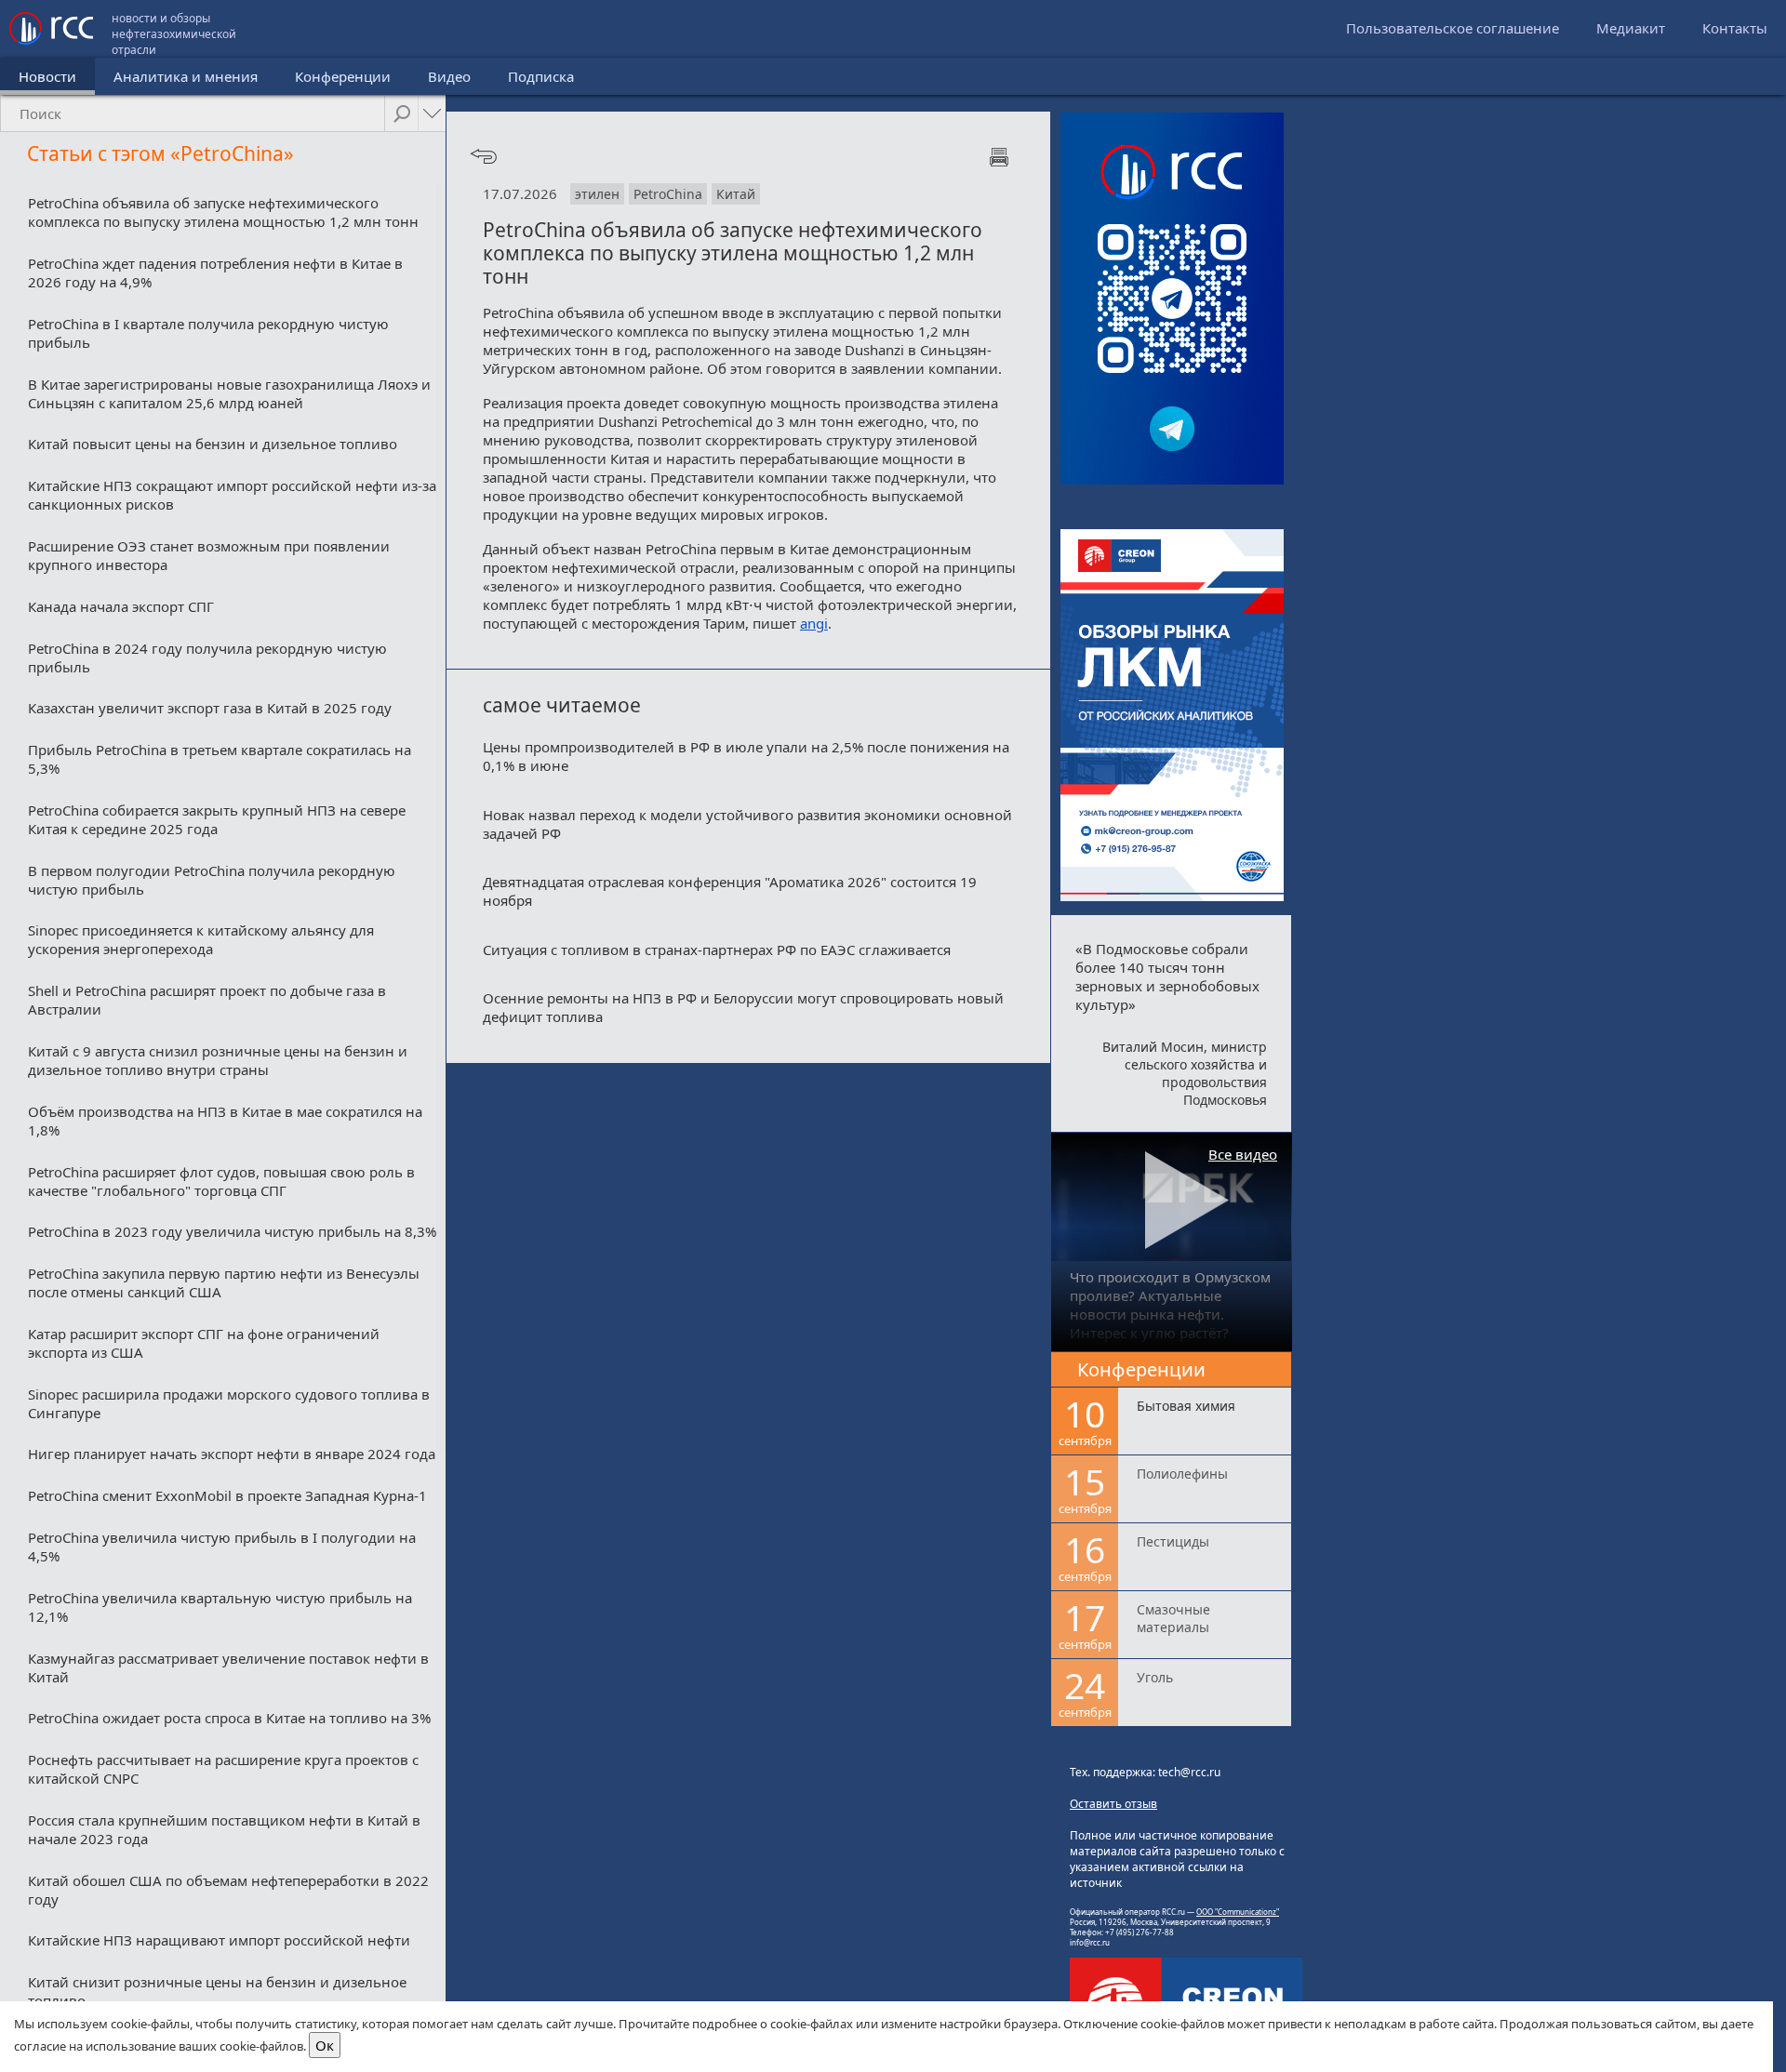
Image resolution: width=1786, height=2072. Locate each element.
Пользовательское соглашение (1453, 28)
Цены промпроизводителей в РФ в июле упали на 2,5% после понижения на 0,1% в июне (746, 756)
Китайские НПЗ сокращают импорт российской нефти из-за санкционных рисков (232, 495)
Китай (736, 194)
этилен (597, 194)
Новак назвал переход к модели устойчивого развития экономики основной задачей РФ (747, 824)
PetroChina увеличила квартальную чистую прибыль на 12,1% (220, 1607)
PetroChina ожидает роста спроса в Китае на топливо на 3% (229, 1718)
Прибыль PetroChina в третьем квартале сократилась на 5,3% (220, 759)
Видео (449, 76)
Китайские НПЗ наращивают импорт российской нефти (219, 1940)
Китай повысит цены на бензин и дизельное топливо (213, 444)
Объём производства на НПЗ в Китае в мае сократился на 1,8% (225, 1121)
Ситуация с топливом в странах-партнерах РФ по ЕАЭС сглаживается (717, 950)
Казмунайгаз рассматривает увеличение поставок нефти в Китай (228, 1667)
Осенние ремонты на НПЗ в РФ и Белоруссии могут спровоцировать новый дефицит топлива (743, 1007)
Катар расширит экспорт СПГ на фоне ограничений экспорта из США (204, 1343)
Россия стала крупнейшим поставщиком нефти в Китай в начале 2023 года (224, 1829)
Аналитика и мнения (186, 76)
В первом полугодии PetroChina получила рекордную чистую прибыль (212, 880)
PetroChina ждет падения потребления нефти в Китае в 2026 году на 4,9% (215, 272)
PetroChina (668, 194)
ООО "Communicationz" (1238, 1912)
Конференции (343, 76)
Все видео (1243, 1154)
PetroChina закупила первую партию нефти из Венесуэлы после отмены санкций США (224, 1282)
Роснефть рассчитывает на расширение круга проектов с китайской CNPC (223, 1769)
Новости (47, 76)
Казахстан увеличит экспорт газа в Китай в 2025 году (210, 708)
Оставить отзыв (1113, 1804)
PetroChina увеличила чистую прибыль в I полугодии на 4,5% (222, 1547)
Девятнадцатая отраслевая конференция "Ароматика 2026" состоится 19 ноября (730, 891)
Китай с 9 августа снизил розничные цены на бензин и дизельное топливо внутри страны (218, 1060)
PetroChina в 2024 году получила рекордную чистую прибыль (207, 657)
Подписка (541, 76)
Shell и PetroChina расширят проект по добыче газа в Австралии (207, 1000)
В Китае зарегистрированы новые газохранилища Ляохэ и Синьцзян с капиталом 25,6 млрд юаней (229, 393)
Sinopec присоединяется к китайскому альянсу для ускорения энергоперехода (201, 939)
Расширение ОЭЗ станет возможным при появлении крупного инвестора (209, 555)
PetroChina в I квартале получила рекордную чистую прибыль (208, 333)
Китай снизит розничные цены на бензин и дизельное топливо (217, 1991)
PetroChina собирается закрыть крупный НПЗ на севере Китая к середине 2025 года (217, 819)
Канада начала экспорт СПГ (121, 606)
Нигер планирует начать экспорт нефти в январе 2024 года (232, 1454)
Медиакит (1631, 28)
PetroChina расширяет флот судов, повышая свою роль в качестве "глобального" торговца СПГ (221, 1181)
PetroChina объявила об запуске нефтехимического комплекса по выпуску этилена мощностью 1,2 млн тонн (223, 212)
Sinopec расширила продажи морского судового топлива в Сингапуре (229, 1403)
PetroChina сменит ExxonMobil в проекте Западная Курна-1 (227, 1495)
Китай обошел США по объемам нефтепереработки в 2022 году (228, 1890)
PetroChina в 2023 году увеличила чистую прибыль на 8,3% (232, 1231)
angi (814, 623)
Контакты (1735, 28)
